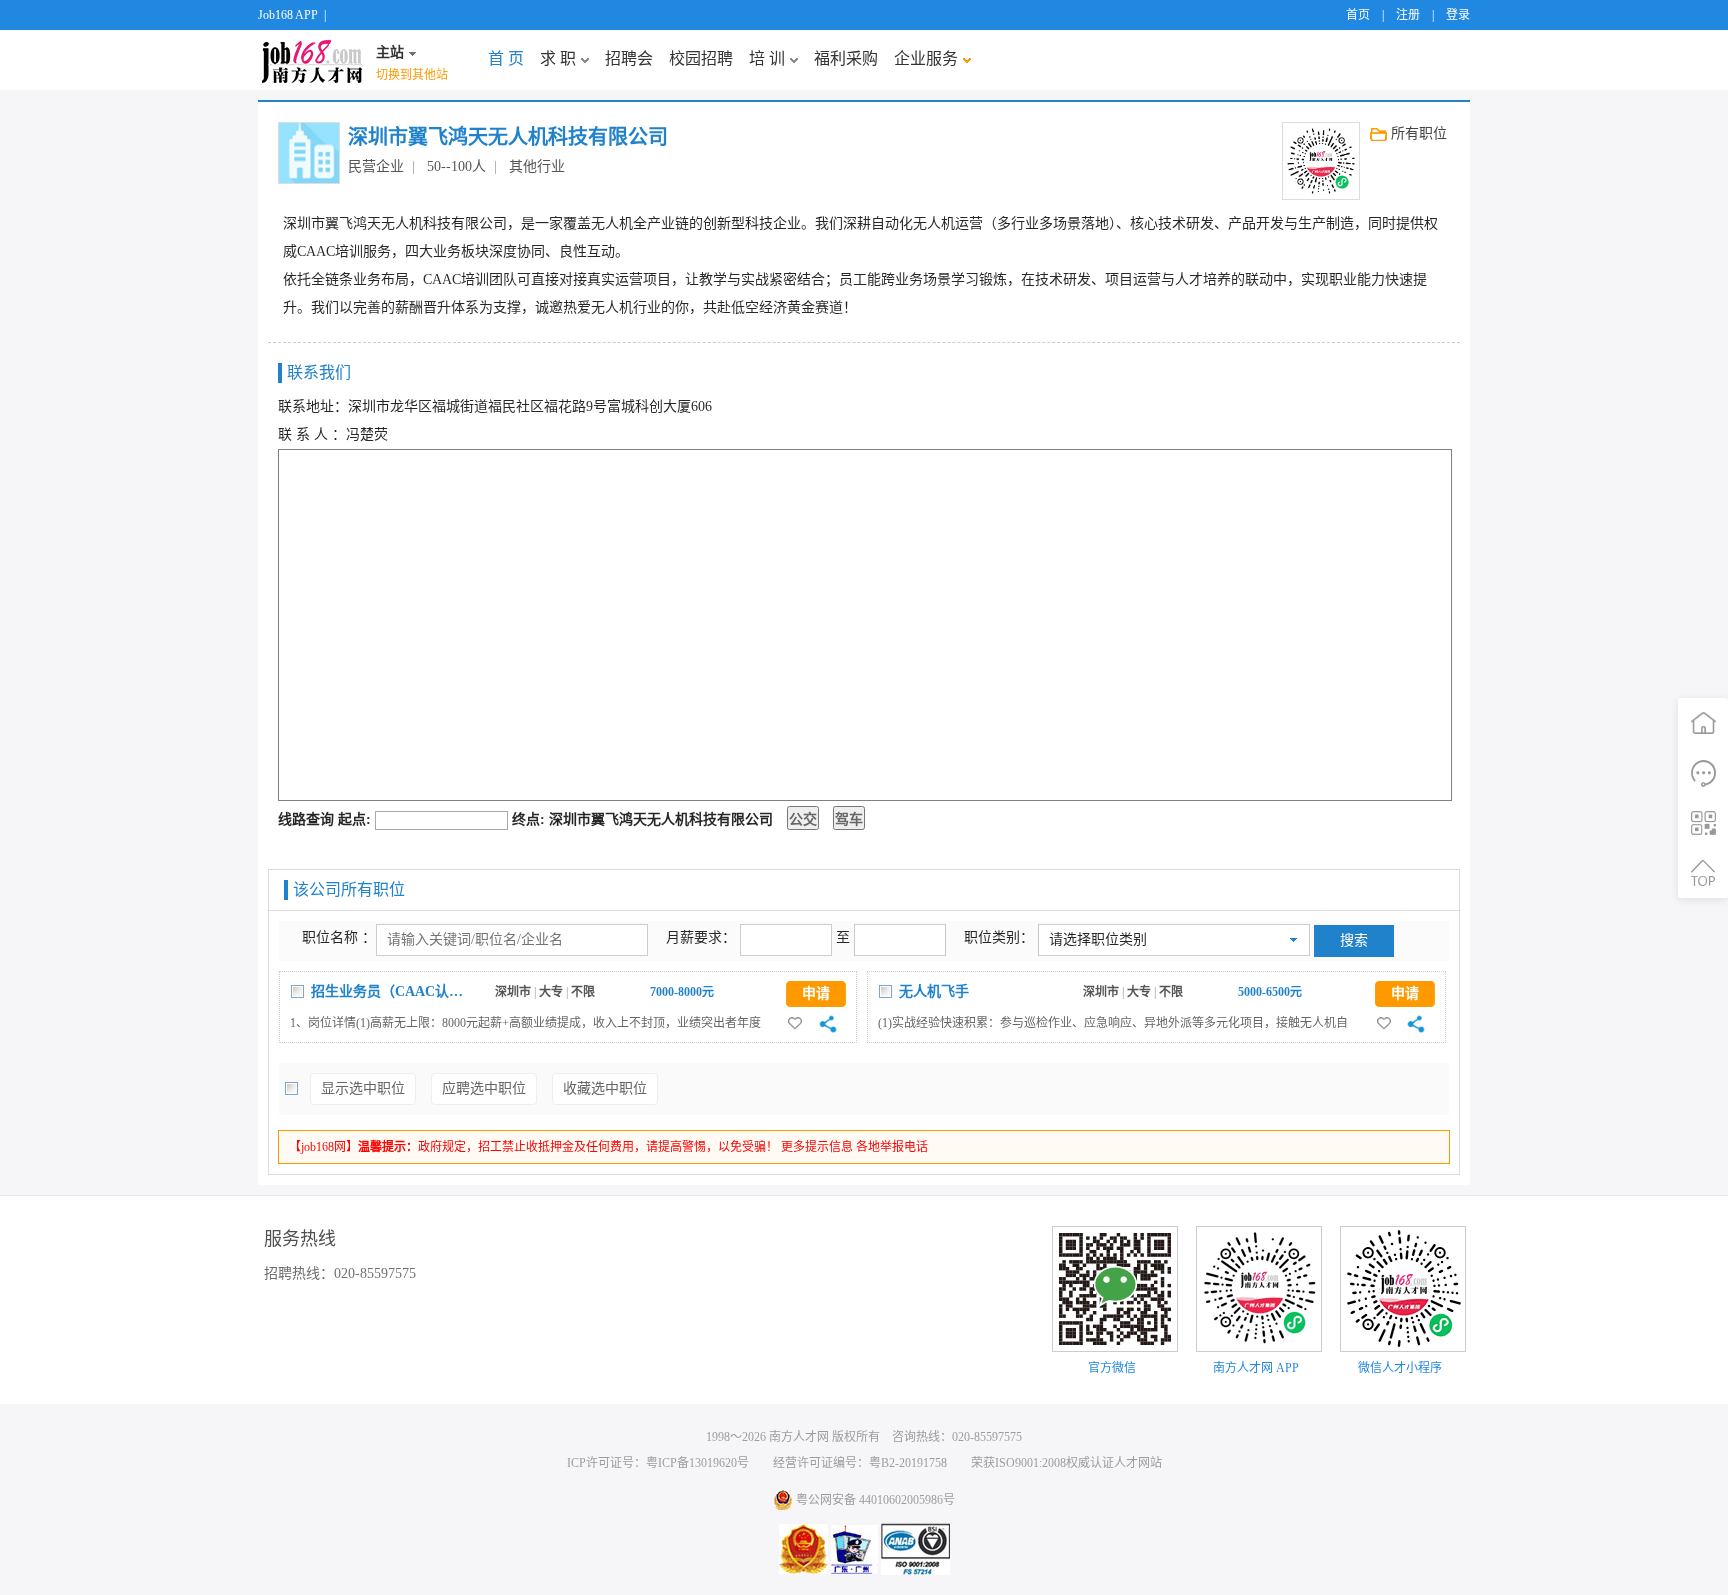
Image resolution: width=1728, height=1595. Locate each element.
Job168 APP (288, 15)
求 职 (558, 58)
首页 (1358, 15)
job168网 (312, 60)
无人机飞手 (934, 991)
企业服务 (926, 58)
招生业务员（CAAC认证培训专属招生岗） (391, 991)
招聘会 (629, 58)
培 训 (767, 58)
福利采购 (846, 58)
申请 (816, 993)
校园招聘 (701, 58)
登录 (1458, 15)
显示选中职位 (363, 1088)
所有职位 (1419, 133)
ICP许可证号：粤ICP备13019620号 (658, 1463)
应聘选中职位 (484, 1088)
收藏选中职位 (605, 1088)
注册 (1408, 15)
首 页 (506, 58)
